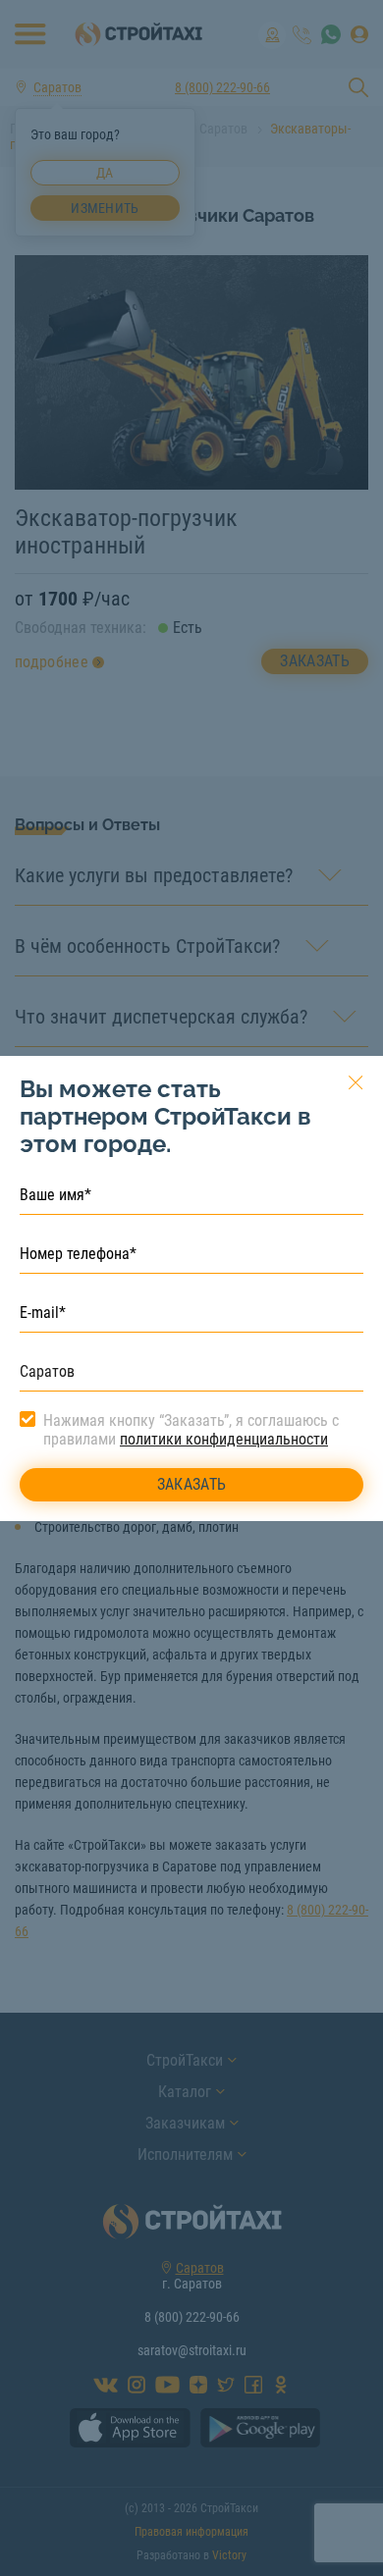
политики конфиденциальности (224, 1439)
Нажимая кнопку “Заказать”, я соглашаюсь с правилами (191, 1430)
